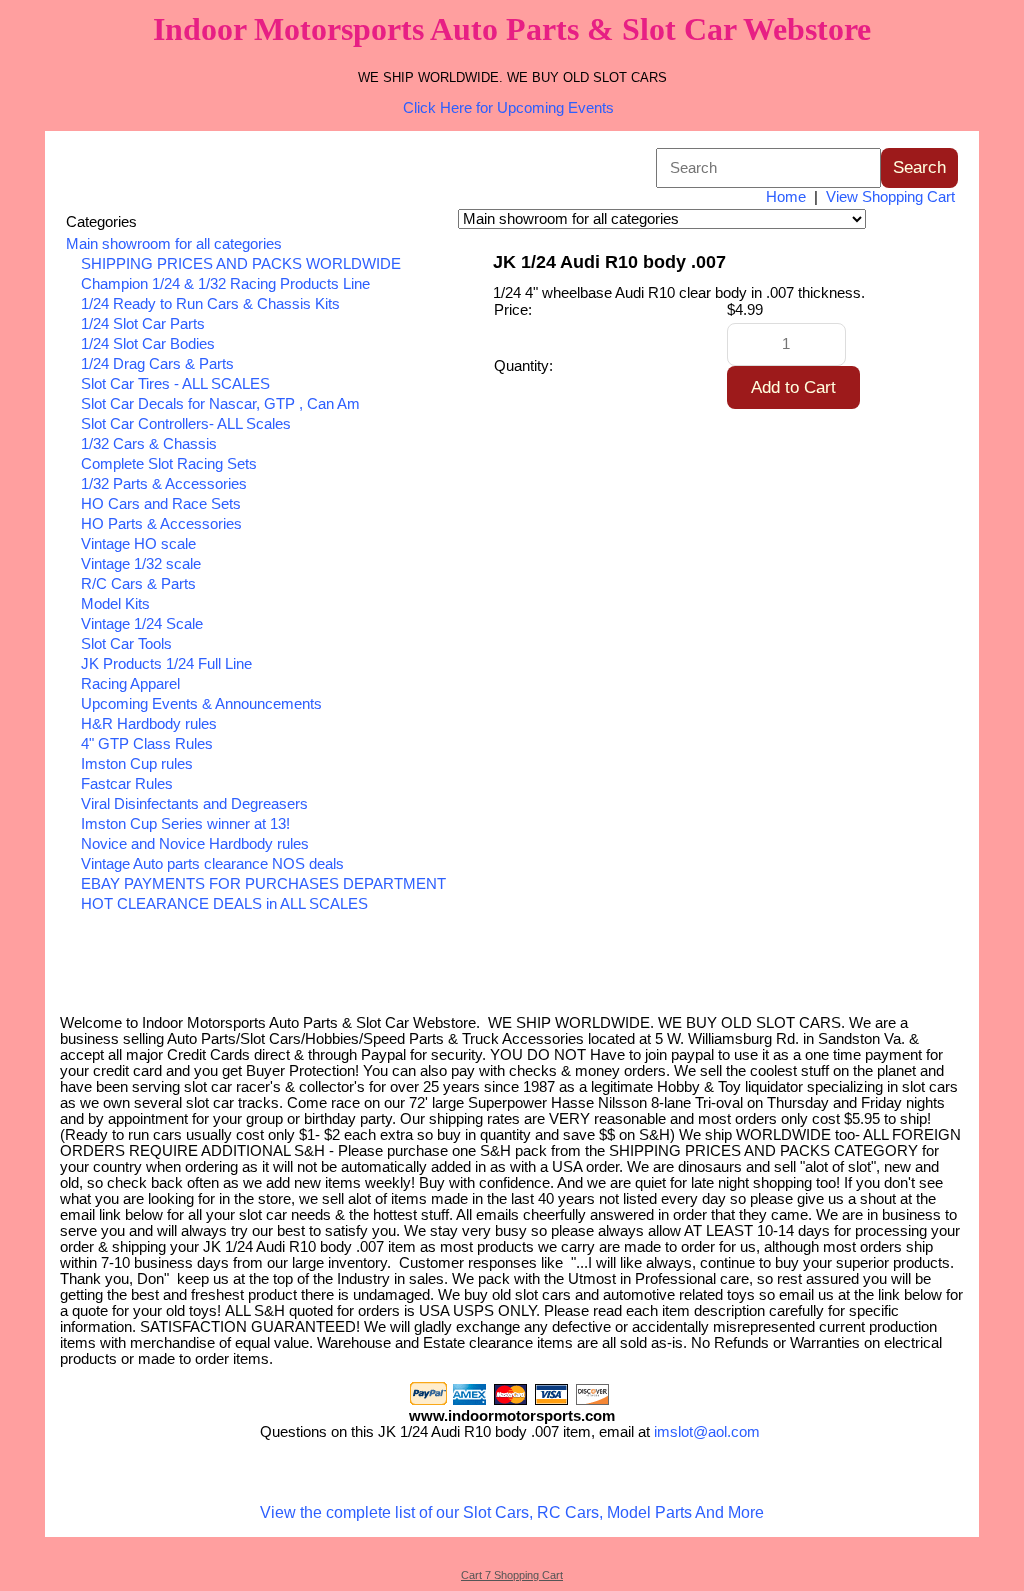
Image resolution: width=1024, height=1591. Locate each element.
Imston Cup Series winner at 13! (185, 824)
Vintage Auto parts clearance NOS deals (212, 864)
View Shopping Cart (890, 197)
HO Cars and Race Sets (161, 504)
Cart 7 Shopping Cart (512, 1575)
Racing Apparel (130, 684)
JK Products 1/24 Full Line (166, 664)
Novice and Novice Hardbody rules (195, 844)
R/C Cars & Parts (138, 584)
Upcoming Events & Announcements (201, 704)
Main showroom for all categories (174, 244)
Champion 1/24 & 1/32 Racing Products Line (225, 284)
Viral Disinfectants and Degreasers (194, 804)
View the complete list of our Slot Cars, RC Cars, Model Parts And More (512, 1512)
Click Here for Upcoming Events (508, 108)
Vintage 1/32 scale (141, 564)
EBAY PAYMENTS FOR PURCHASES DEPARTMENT (263, 884)
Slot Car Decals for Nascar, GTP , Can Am (220, 404)
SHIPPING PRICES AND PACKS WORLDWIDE (241, 264)
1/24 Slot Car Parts (143, 324)
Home (786, 197)
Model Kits (115, 604)
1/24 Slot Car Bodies (148, 344)
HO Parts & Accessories (161, 524)
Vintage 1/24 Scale (142, 624)
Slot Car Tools (126, 644)
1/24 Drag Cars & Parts (157, 364)
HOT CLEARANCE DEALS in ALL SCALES (224, 904)
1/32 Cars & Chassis (149, 444)
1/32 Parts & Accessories (164, 484)
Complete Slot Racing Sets (169, 464)
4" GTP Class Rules (147, 744)
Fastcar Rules (127, 784)
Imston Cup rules (137, 764)
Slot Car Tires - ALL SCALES (175, 384)
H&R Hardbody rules (149, 724)
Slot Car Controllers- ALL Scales (186, 424)
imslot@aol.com (707, 1432)
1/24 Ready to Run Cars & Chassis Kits (210, 304)
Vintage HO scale (138, 544)
